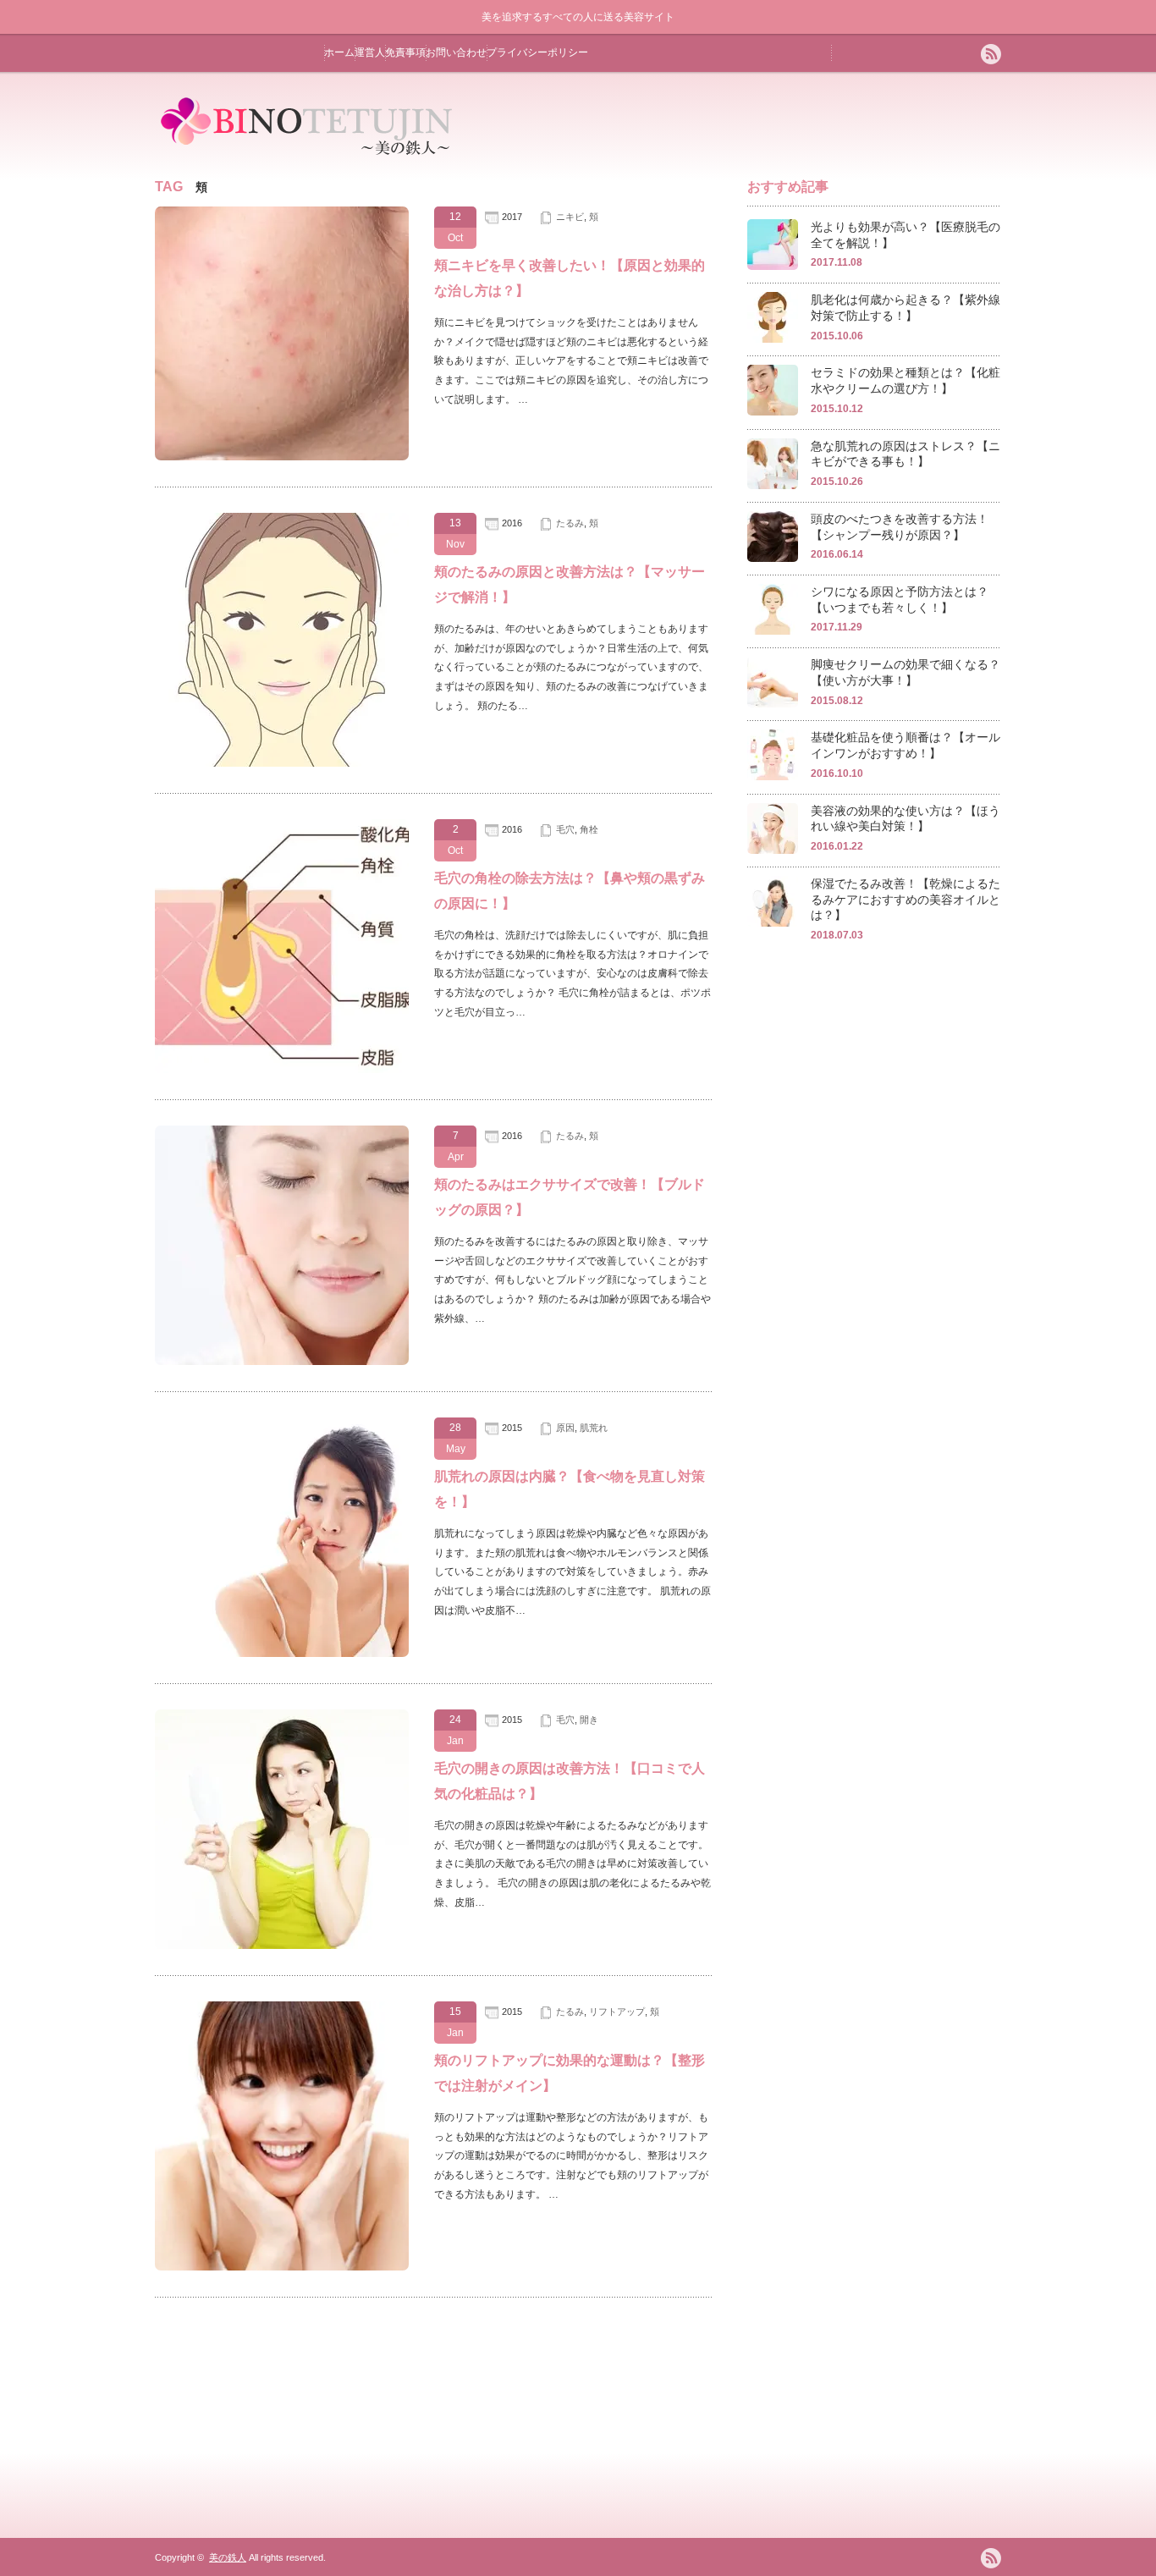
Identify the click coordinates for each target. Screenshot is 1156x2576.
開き (589, 1720)
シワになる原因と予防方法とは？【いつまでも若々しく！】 (900, 600)
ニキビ (570, 217)
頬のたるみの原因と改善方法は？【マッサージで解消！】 (570, 584)
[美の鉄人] (308, 157)
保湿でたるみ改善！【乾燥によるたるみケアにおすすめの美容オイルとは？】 (906, 899)
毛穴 (565, 829)
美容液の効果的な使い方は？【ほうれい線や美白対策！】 (906, 819)
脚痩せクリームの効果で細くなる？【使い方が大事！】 (906, 672)
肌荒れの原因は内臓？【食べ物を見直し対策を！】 (570, 1489)
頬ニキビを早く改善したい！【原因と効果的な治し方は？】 (570, 278)
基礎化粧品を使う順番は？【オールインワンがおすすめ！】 (906, 745)
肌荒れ (594, 1428)
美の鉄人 (228, 2557)
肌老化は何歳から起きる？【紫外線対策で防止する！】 (906, 308)
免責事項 (405, 52)
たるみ (570, 523)
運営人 (370, 52)
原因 (565, 1428)
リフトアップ (617, 2012)
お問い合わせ (456, 52)
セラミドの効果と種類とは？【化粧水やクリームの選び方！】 (906, 380)
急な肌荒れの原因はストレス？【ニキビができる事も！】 (906, 454)
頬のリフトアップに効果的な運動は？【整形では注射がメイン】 (570, 2073)
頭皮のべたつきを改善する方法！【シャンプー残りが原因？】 (900, 527)
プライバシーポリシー (537, 52)
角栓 (589, 829)
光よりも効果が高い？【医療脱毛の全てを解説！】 (906, 235)
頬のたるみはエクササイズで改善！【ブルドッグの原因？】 (570, 1197)
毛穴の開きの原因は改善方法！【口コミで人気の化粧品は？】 (570, 1781)
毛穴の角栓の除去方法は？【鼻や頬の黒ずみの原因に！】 (570, 891)
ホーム (339, 52)
